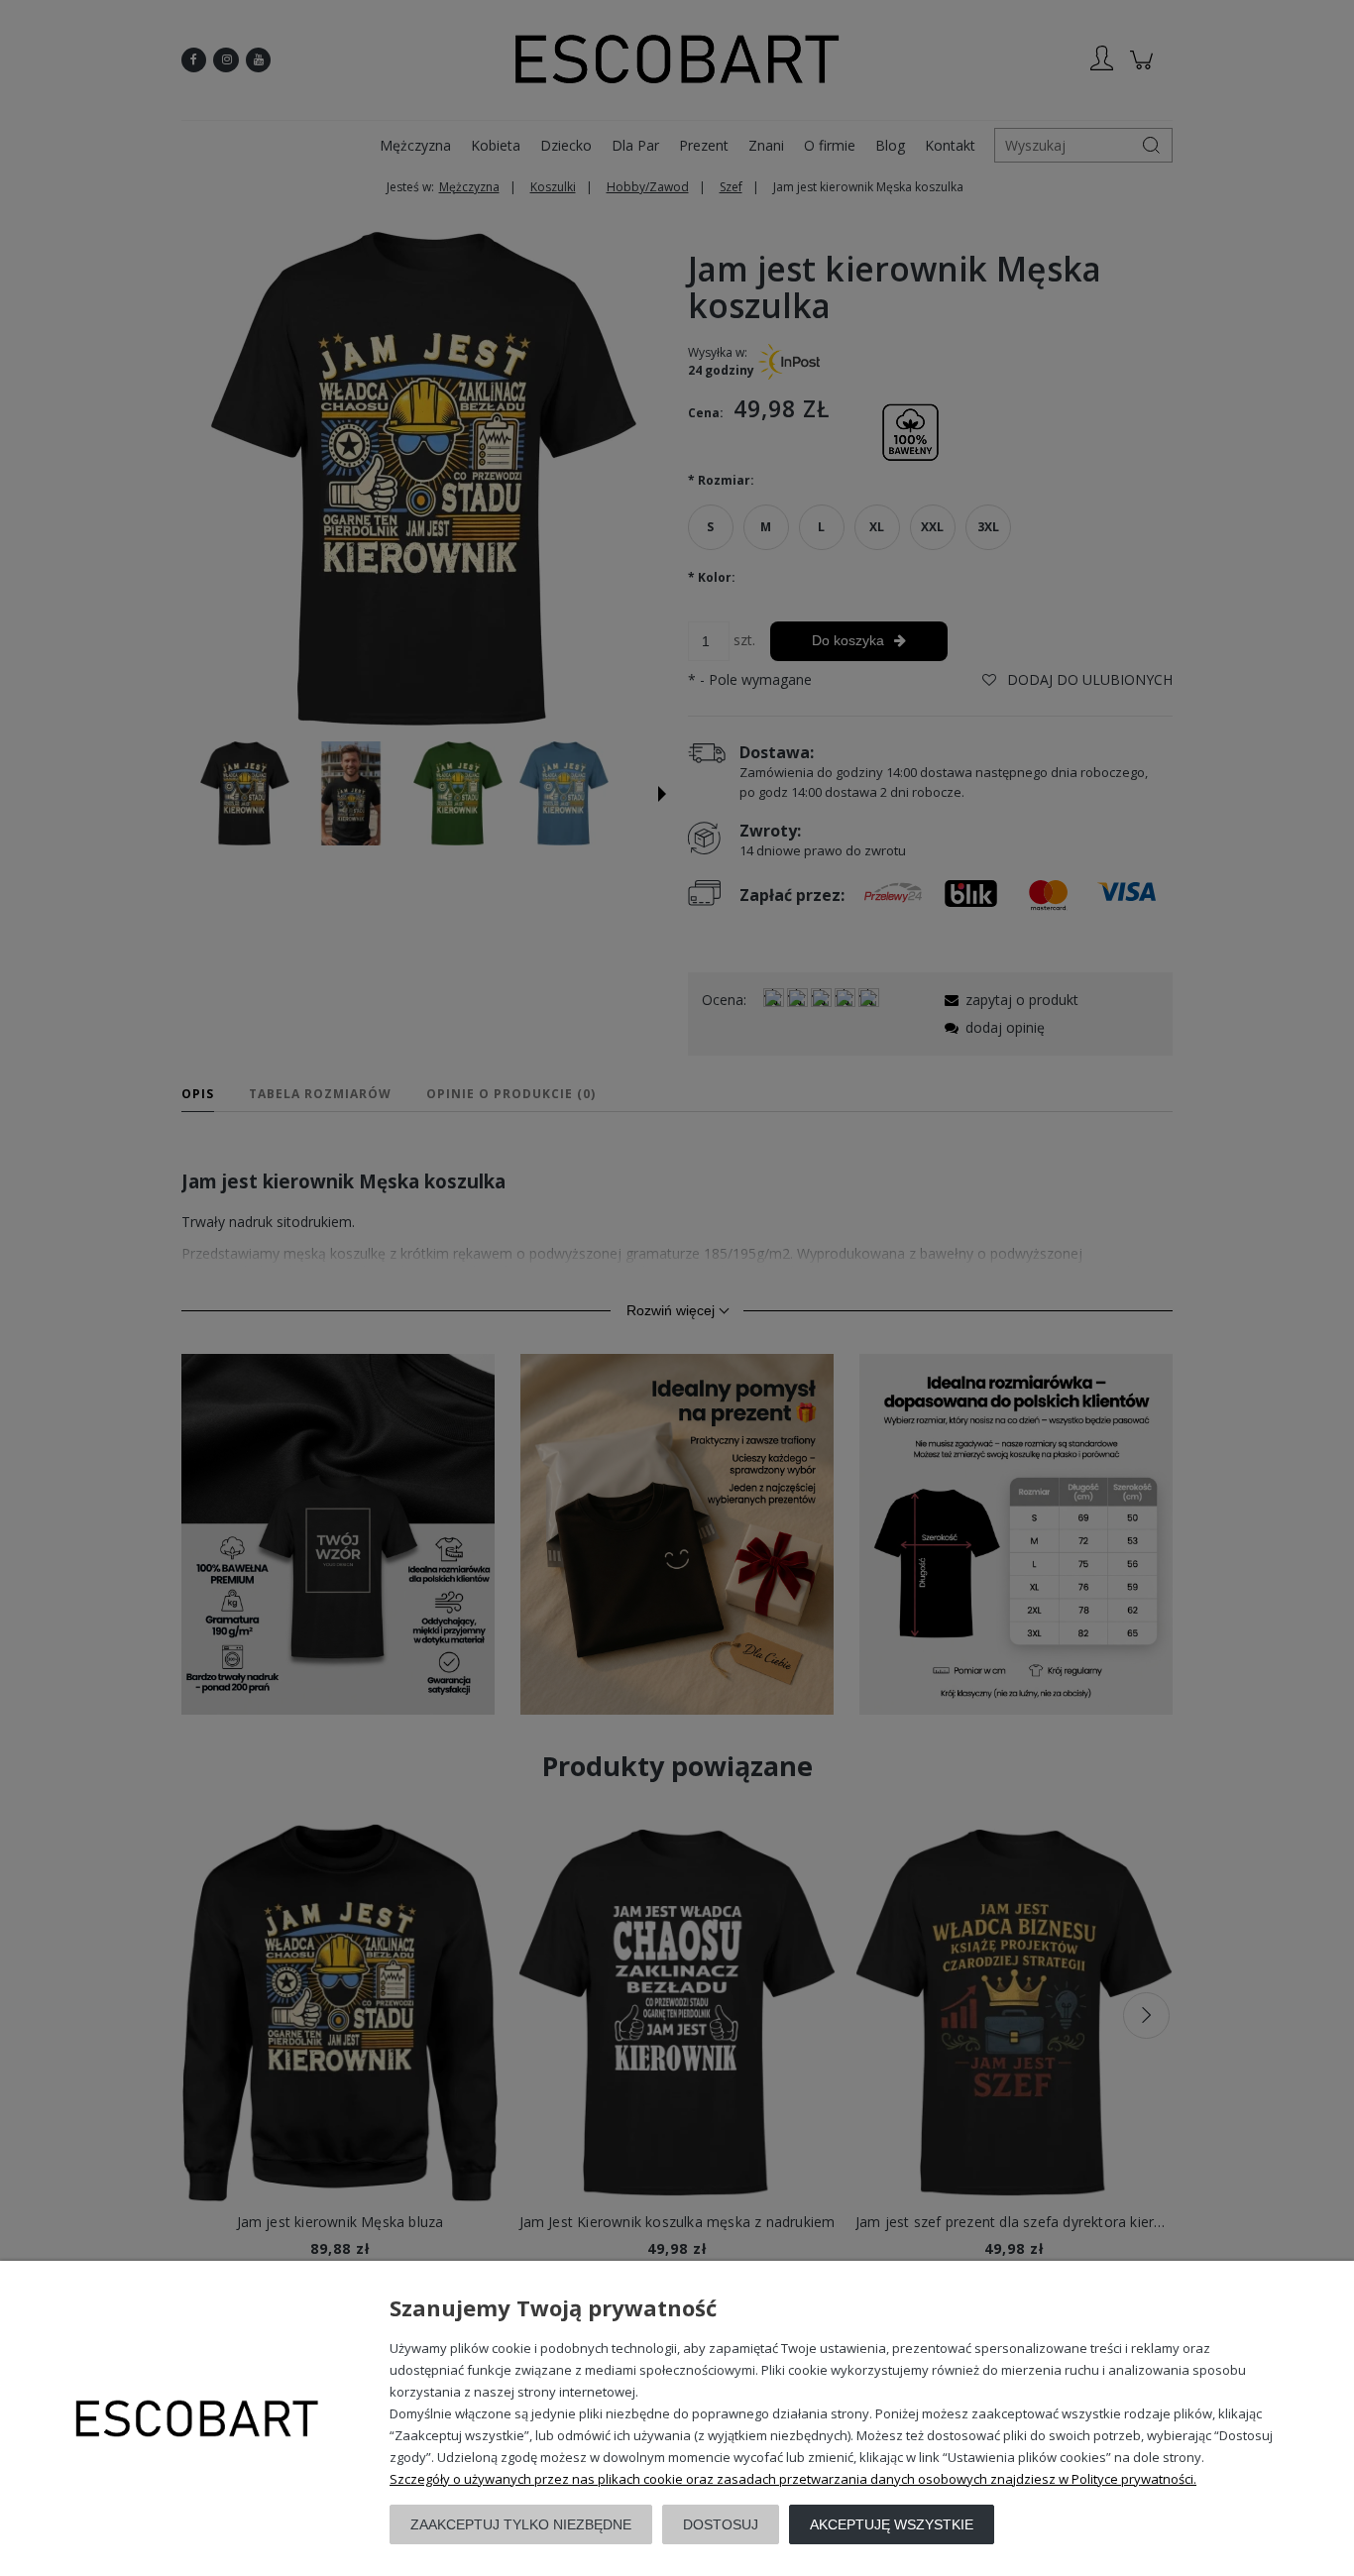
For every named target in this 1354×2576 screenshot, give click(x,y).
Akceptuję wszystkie (892, 2524)
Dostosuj (721, 2524)
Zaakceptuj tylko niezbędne (521, 2524)
